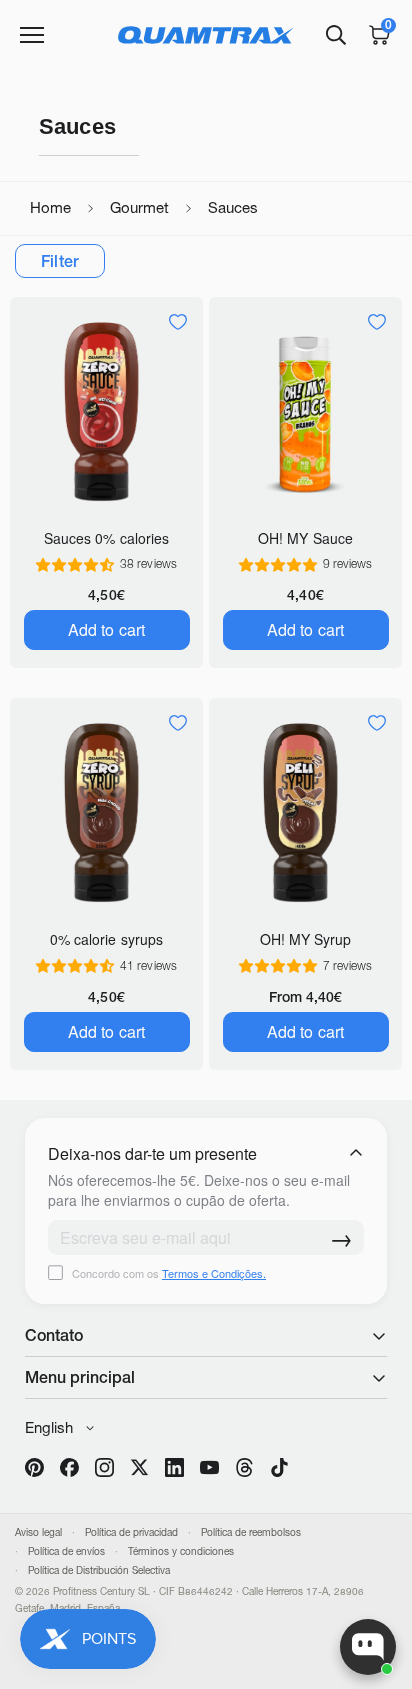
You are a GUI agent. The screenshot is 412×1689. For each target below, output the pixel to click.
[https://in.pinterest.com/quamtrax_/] (34, 1467)
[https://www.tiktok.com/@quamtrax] (279, 1467)
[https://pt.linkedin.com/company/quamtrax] (174, 1467)
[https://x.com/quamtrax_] (139, 1467)
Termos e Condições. (214, 1273)
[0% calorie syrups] (106, 812)
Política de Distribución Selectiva (99, 1570)
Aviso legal (38, 1532)
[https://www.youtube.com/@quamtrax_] (209, 1467)
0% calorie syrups (106, 939)
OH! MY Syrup (305, 939)
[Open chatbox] (368, 1647)
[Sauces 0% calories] (106, 411)
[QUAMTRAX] (206, 35)
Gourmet (139, 207)
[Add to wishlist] (178, 322)
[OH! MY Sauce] (305, 411)
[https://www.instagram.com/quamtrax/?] (104, 1467)
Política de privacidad (131, 1532)
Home (50, 207)
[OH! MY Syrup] (305, 812)
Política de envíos (66, 1551)
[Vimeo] (244, 1467)
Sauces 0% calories (106, 538)
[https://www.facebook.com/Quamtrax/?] (69, 1467)
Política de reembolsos (251, 1532)
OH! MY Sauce (305, 538)
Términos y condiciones (181, 1551)
